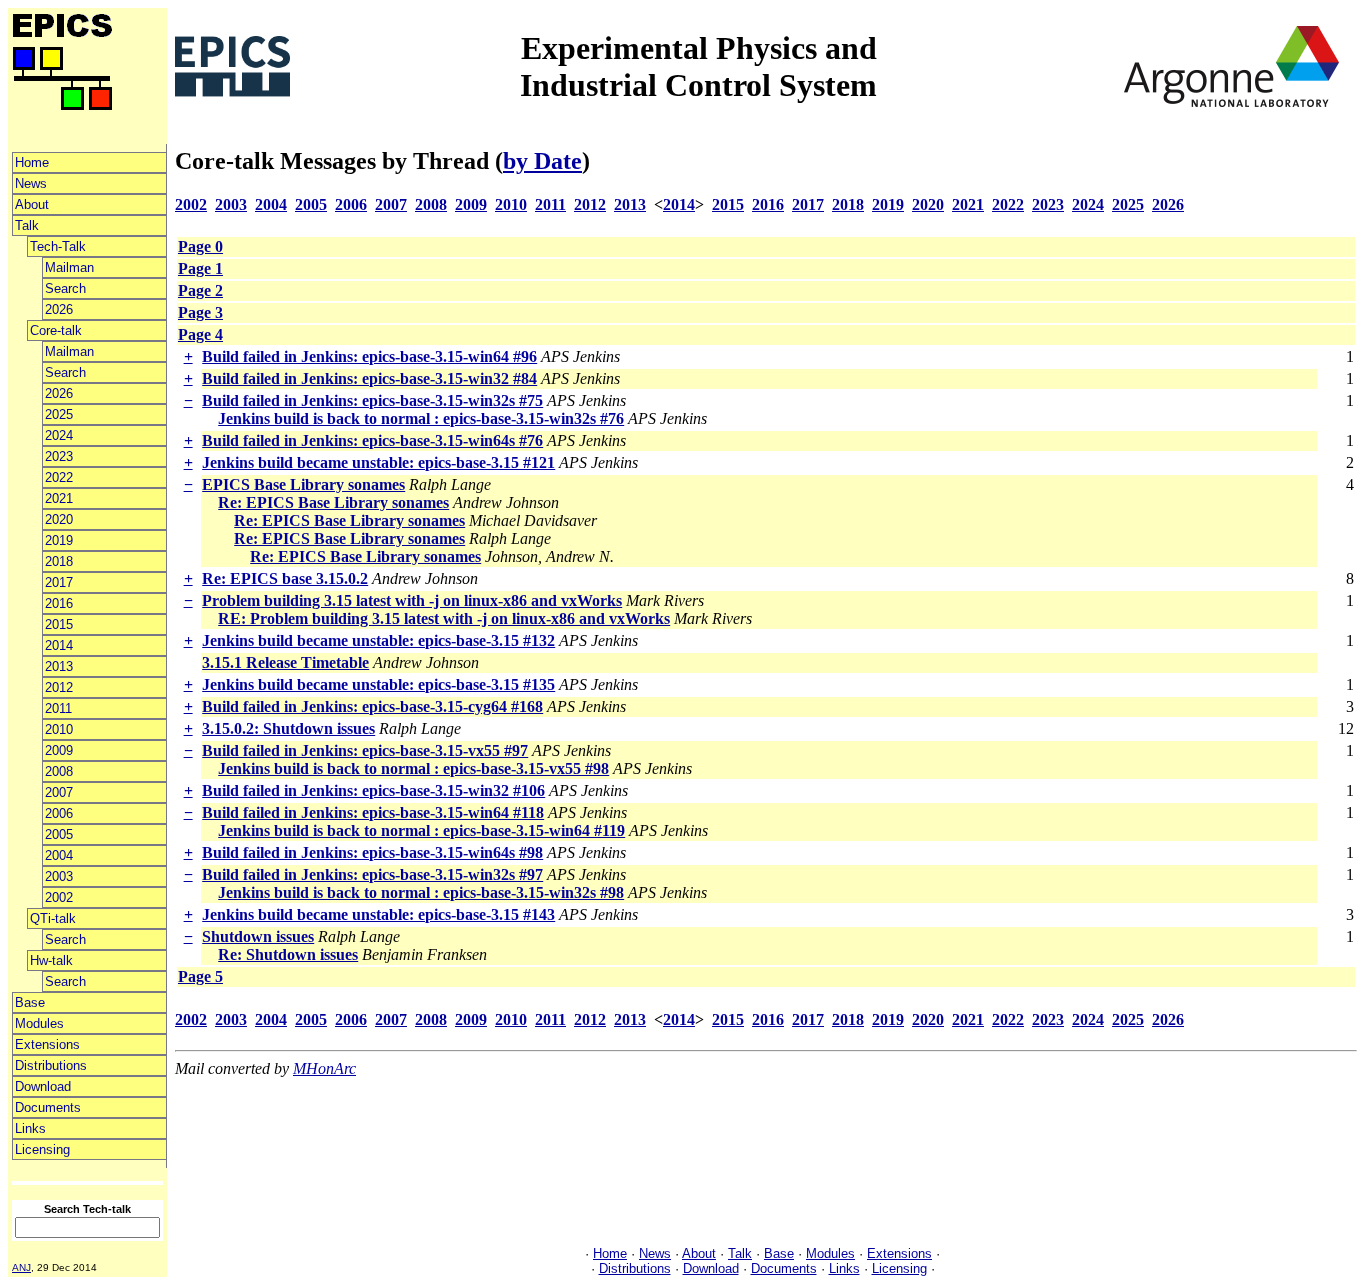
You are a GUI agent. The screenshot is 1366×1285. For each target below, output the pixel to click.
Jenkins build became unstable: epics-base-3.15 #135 (378, 684)
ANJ (21, 1267)
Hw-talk (51, 960)
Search (65, 288)
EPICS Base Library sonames (303, 484)
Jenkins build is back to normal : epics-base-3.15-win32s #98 (421, 892)
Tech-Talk (58, 246)
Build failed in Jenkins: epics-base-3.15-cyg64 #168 (372, 706)
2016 (59, 603)
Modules (39, 1023)
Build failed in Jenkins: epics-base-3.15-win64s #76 (372, 440)
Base (30, 1002)
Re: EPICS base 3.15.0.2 (285, 578)
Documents (48, 1107)
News (31, 183)
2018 (59, 561)
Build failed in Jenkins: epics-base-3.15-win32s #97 (372, 874)
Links (30, 1128)
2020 (59, 519)
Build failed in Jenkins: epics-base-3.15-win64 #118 (373, 812)
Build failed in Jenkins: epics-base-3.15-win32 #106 (373, 790)
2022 (59, 477)
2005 (59, 834)
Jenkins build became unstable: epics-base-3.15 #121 (378, 462)
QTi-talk (53, 918)
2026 (59, 309)
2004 (59, 855)
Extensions (47, 1044)
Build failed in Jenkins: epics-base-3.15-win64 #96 (369, 356)
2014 (59, 645)
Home (32, 162)
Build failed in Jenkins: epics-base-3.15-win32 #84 (369, 378)
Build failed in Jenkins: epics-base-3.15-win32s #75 (372, 400)
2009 (59, 750)
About (32, 204)
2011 (58, 708)
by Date (542, 161)
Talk (27, 225)
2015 (59, 624)
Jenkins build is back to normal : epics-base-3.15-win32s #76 (421, 418)
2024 (59, 435)
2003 (59, 876)
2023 (59, 456)
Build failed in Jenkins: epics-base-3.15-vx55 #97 (365, 750)
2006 (59, 813)
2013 (59, 666)
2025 (59, 414)
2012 (59, 687)
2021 (59, 498)
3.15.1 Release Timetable (285, 662)
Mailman (69, 267)
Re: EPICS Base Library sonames (333, 502)
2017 (59, 582)
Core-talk (56, 330)
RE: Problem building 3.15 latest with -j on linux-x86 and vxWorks (444, 618)
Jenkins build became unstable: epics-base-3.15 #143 (378, 914)
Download (43, 1086)
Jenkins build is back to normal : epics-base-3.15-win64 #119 (421, 830)
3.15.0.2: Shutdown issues (288, 728)
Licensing (42, 1149)
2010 (59, 729)
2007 (59, 792)
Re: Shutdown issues (288, 954)
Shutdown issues (258, 936)
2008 (59, 771)
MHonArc (324, 1068)
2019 (59, 540)
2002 (59, 897)
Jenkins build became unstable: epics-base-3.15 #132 (378, 640)
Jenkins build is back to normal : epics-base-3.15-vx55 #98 (413, 768)
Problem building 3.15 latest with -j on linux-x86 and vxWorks (412, 600)
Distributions (51, 1065)
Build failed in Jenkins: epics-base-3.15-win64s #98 (372, 852)
